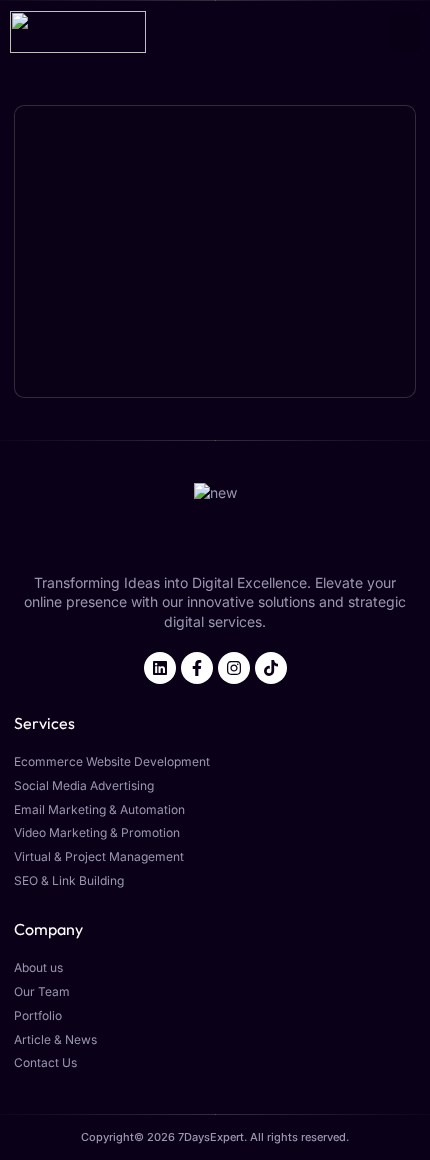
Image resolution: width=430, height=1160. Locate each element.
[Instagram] (234, 668)
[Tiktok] (271, 668)
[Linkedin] (160, 668)
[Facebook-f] (197, 668)
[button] (405, 32)
